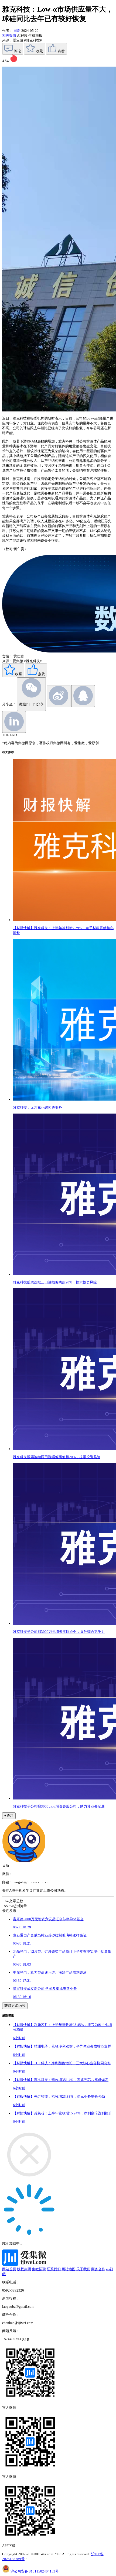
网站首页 (9, 2269)
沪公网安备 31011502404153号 (35, 2571)
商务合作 (98, 2269)
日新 (17, 31)
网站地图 (69, 2269)
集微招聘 (39, 2269)
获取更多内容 (15, 2006)
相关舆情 (10, 35)
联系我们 (54, 2269)
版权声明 (24, 2269)
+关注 (9, 1816)
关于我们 (83, 2269)
